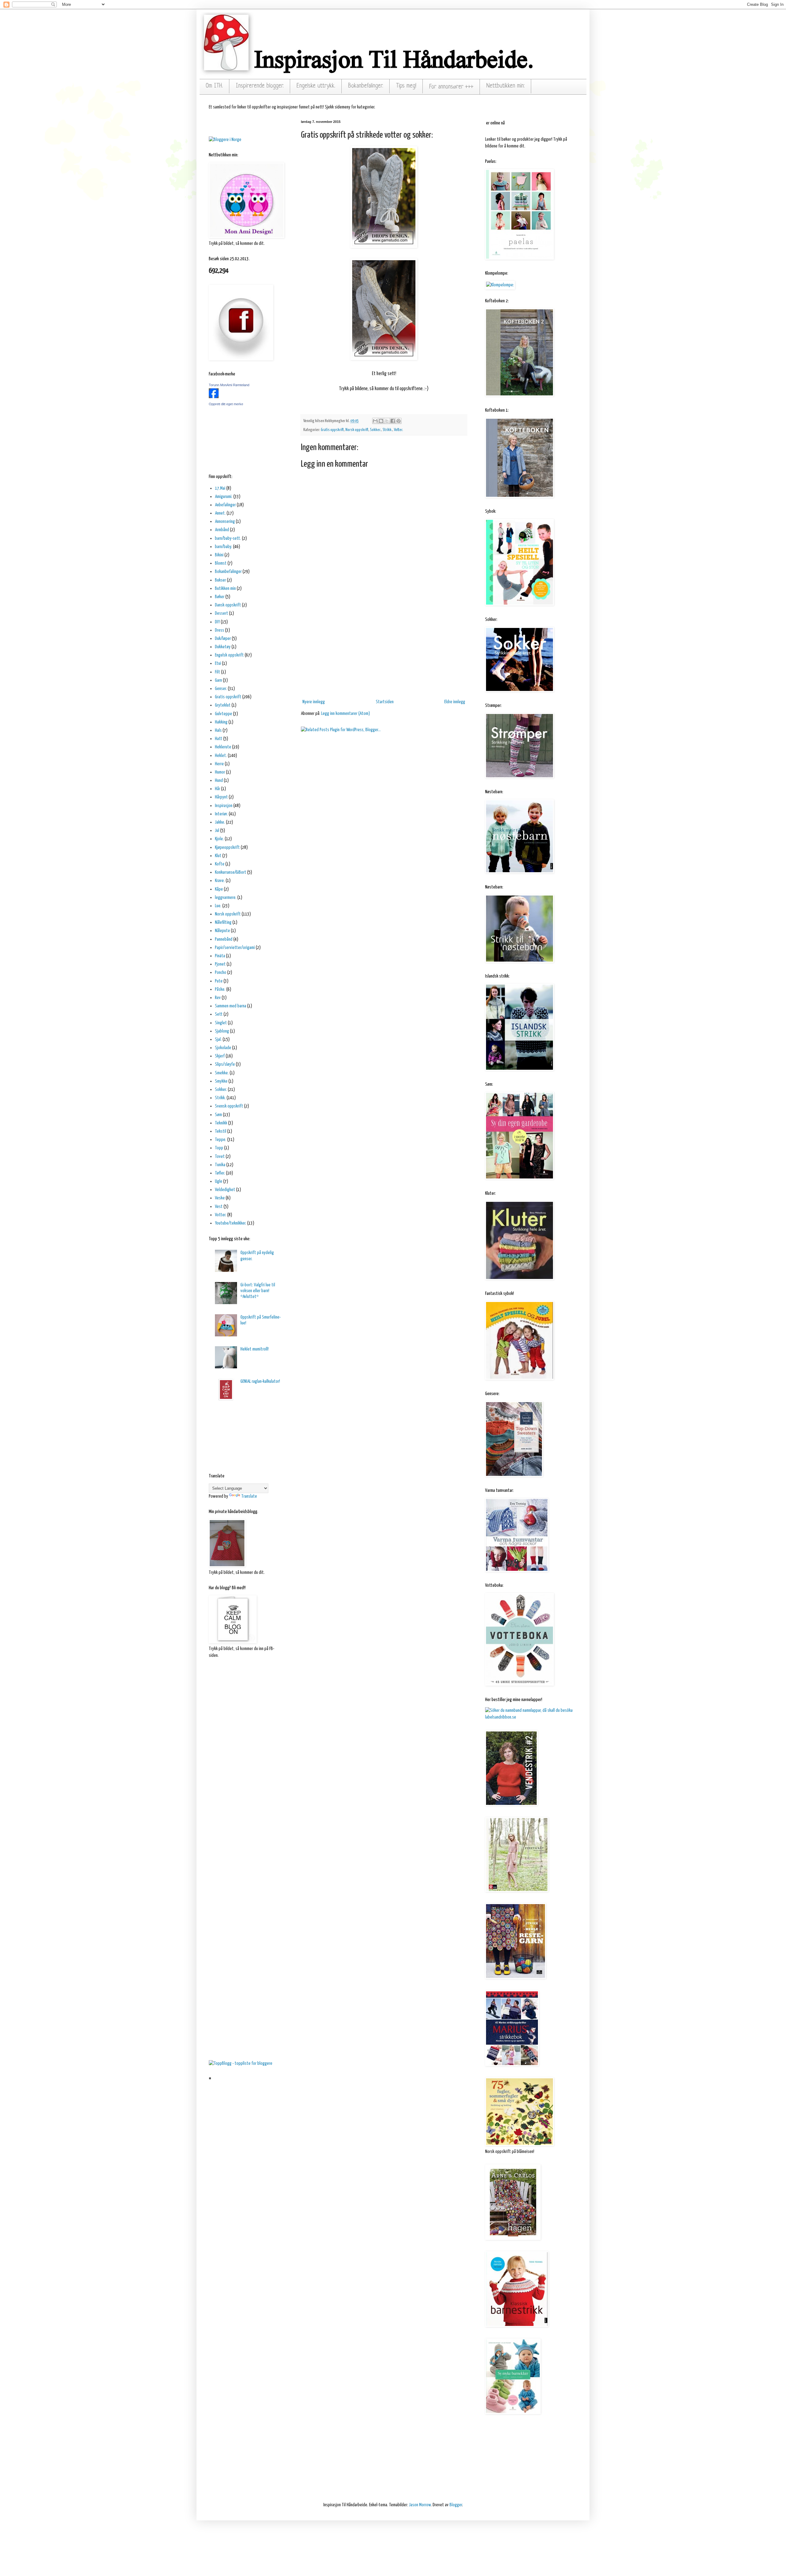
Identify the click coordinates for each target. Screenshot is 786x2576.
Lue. (218, 906)
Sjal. (218, 1039)
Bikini (219, 555)
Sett (219, 1014)
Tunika (220, 1165)
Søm (218, 1115)
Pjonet (220, 964)
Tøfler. (220, 1173)
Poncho (221, 972)
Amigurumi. (224, 497)
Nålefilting (223, 922)
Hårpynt (221, 797)
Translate (249, 1496)
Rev (218, 998)
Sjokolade (223, 1048)
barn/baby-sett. (228, 538)
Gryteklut (223, 705)
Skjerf (220, 1056)
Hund (219, 780)
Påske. (220, 989)
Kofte (220, 864)
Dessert (222, 613)
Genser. (221, 689)
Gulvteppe (224, 714)
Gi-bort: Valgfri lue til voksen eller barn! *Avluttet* (258, 1291)
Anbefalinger (225, 505)
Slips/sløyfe (225, 1064)
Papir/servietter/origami (235, 948)
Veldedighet (225, 1190)
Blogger (456, 2505)
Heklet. (221, 756)
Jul (217, 831)
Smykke (221, 1081)
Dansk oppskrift (228, 605)
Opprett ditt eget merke (226, 404)
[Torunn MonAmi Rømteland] (214, 397)
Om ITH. (214, 86)
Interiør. (221, 814)
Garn (218, 680)
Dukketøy (223, 647)
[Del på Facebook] (393, 421)
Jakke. (220, 822)
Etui (218, 663)
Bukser (220, 580)
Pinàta (220, 956)
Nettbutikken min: (506, 86)
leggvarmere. (226, 898)
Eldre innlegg (455, 702)
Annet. (220, 513)
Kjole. (219, 839)
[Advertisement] (384, 650)
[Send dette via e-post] (375, 421)
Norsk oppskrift (357, 430)
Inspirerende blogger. (260, 86)
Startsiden (385, 702)
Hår (218, 789)
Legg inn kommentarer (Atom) (346, 714)
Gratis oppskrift (332, 430)
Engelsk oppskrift (229, 655)
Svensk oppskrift (229, 1106)
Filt (218, 672)
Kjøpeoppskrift (227, 847)
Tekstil (221, 1131)
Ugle (219, 1181)
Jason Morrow (420, 2505)
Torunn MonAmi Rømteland (229, 385)
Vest (219, 1207)
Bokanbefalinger (228, 572)
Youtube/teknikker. (231, 1223)
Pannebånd (224, 939)
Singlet (221, 1023)
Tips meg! (406, 86)
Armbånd (222, 530)
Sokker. (375, 430)
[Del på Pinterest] (399, 421)
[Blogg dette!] (381, 421)
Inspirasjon (224, 806)
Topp (219, 1148)
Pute (219, 981)
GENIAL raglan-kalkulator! (260, 1381)
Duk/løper (223, 639)
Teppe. (221, 1140)
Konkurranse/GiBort (231, 872)
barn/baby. (224, 547)
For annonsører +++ (451, 87)
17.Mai (220, 488)
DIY (217, 622)
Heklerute (223, 747)
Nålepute (222, 931)
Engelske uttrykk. (316, 86)
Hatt (219, 739)
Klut (218, 856)
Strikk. (387, 430)
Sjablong (222, 1031)
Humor (220, 772)
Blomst (221, 563)
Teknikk (221, 1123)
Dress (220, 630)
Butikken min (225, 588)
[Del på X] (387, 421)
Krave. (220, 881)
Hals (218, 730)
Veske (220, 1198)
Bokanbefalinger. (366, 86)
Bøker (220, 597)
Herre (219, 764)
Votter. (399, 430)
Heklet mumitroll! (255, 1349)
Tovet (220, 1157)
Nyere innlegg (314, 702)
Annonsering (225, 521)
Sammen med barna (231, 1006)
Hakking (221, 722)
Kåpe (219, 889)
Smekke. (222, 1073)
